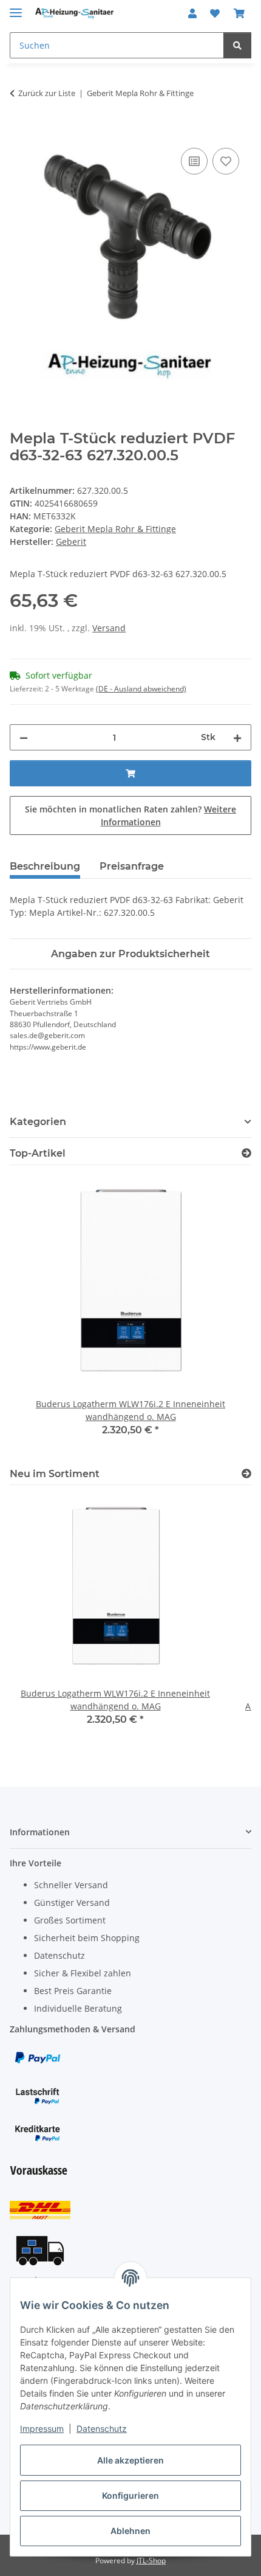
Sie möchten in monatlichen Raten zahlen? (130, 815)
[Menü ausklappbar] (16, 8)
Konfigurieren (130, 2495)
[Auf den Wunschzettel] (226, 161)
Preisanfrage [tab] (132, 866)
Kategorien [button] (38, 1122)
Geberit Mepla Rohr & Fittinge (115, 529)
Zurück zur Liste (47, 93)
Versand (109, 628)
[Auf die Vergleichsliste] (194, 161)
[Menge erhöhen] (237, 737)
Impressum (42, 2429)
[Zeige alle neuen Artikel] (246, 1474)
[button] (192, 13)
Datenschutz (102, 2429)
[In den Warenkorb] (19, 131)
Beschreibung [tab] (45, 866)
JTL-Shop (151, 2560)
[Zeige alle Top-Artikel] (246, 1153)
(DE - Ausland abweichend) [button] (141, 689)
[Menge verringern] (24, 737)
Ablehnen (130, 2531)
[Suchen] (237, 45)
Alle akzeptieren (130, 2460)
